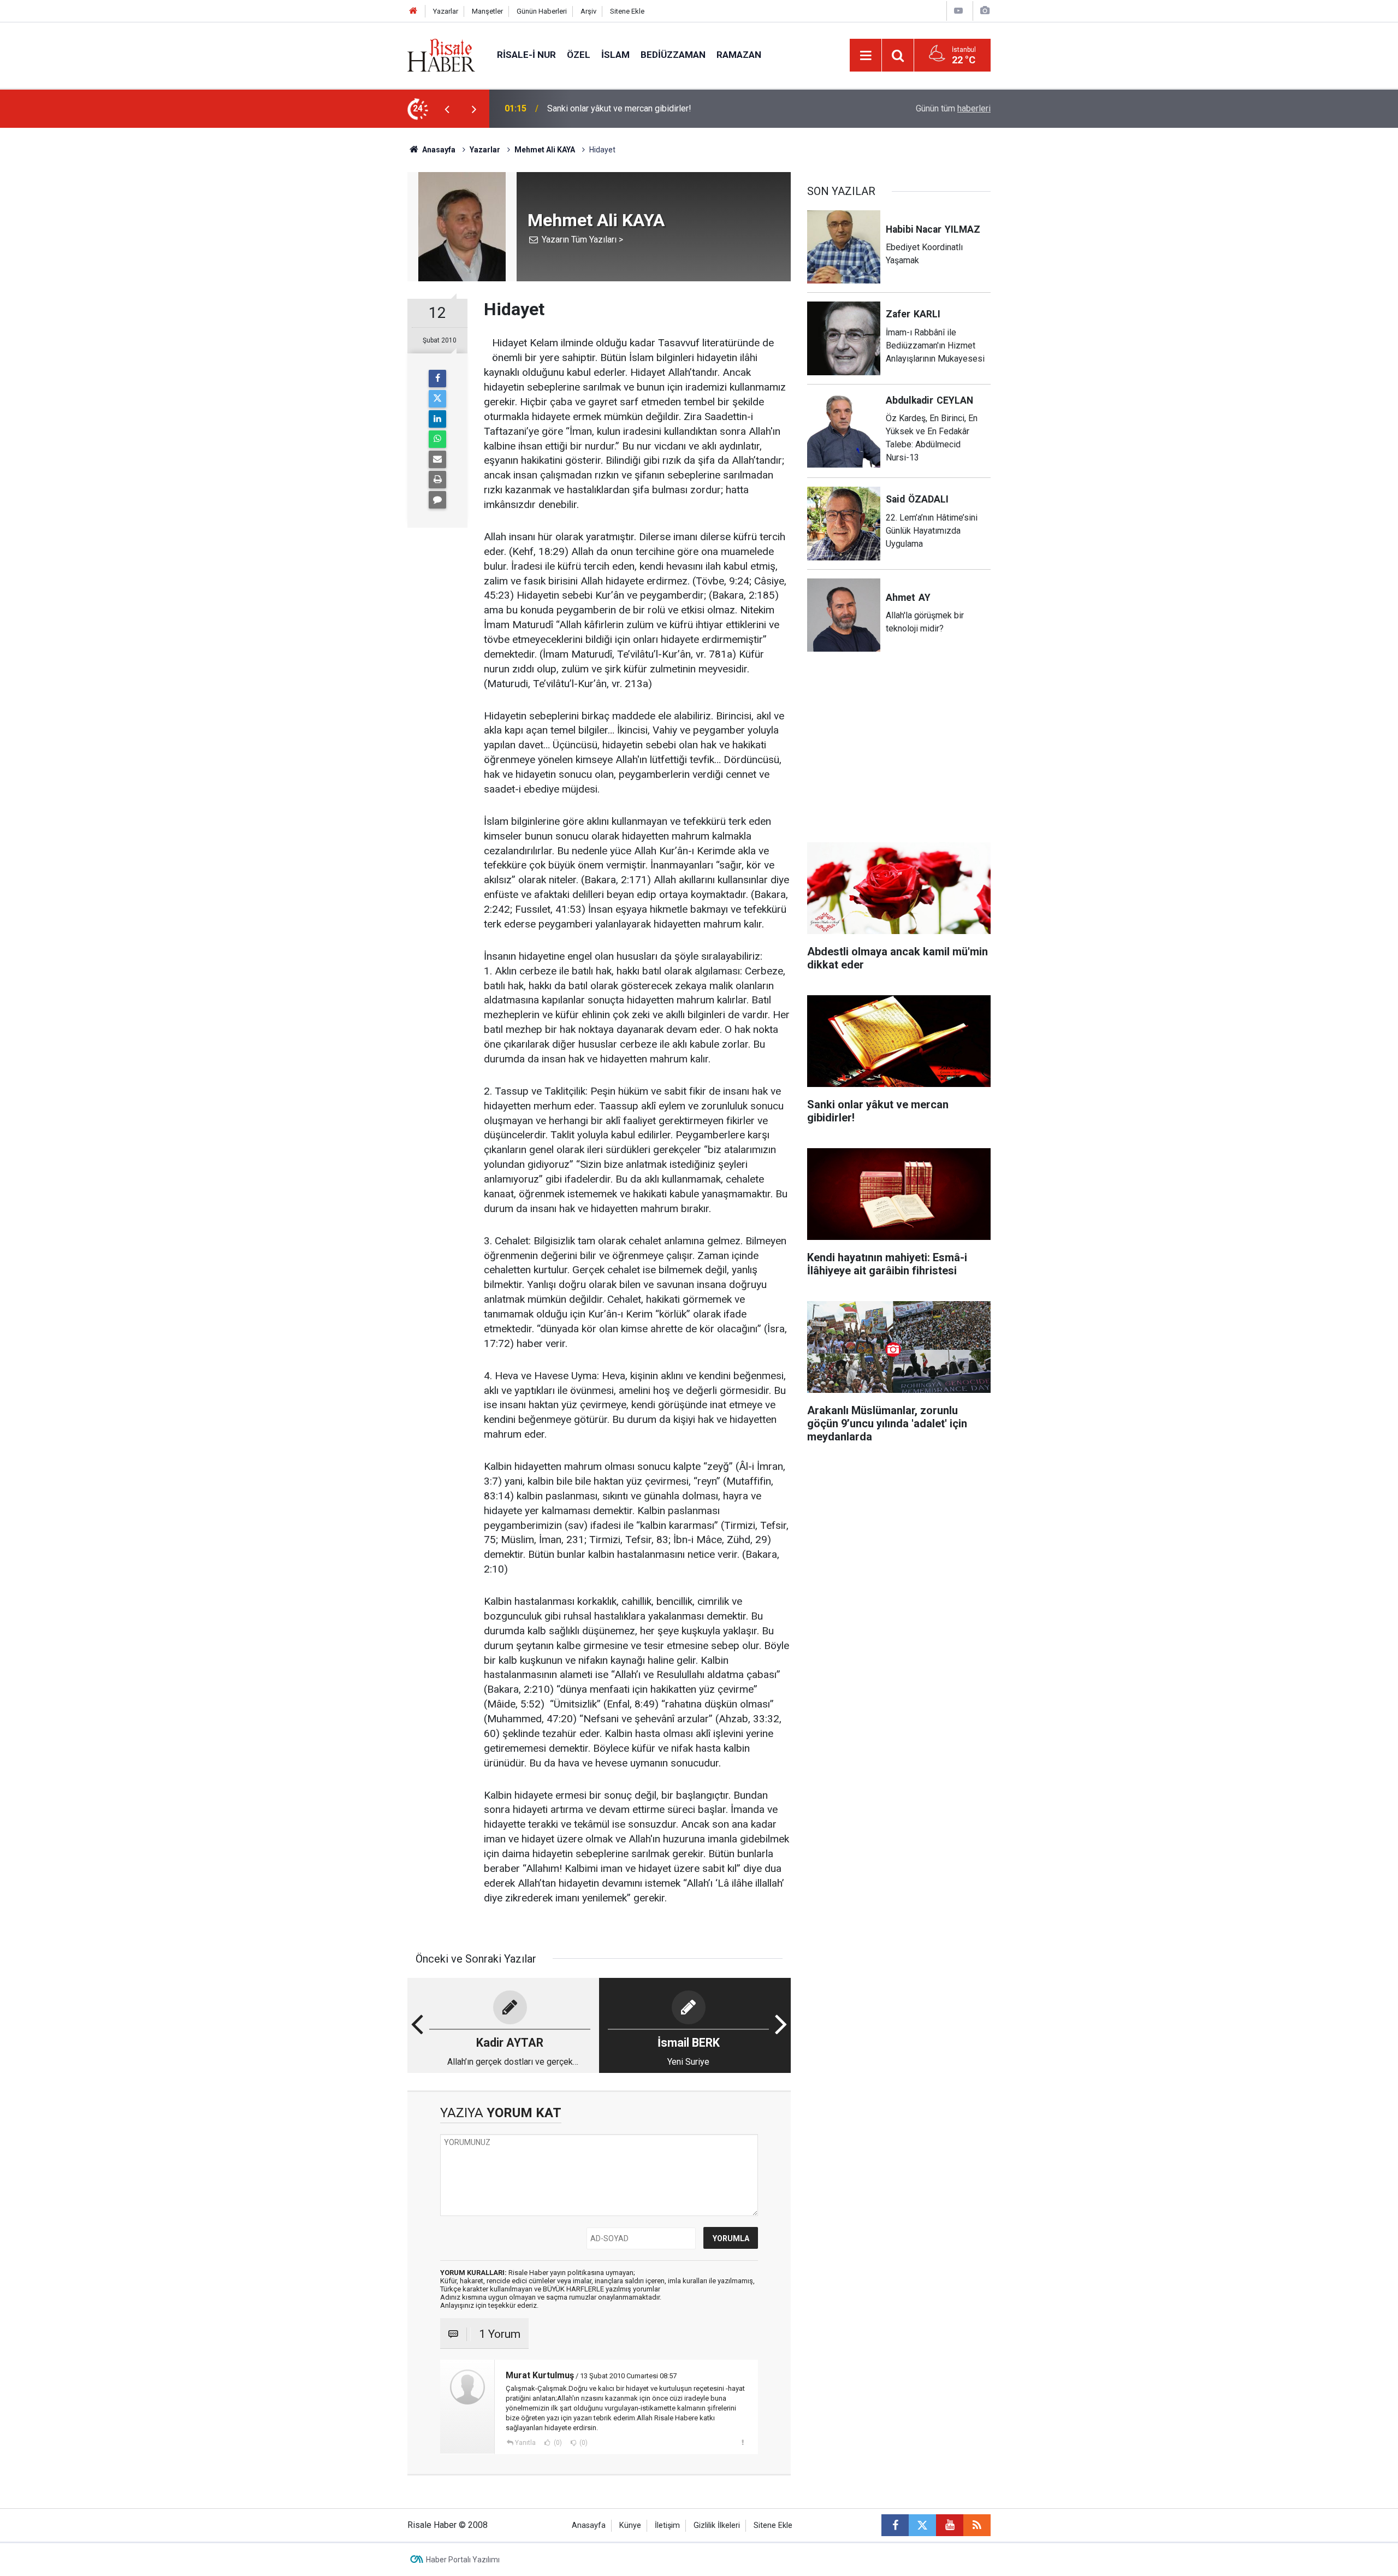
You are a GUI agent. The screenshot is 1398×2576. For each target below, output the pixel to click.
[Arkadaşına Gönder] (437, 459)
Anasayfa (589, 2525)
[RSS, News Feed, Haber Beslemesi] (977, 2525)
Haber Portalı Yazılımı (463, 2560)
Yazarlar (446, 11)
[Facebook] (437, 379)
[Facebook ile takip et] (895, 2525)
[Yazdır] (437, 480)
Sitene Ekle (627, 11)
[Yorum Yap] (437, 500)
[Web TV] (958, 11)
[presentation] (447, 109)
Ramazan (739, 55)
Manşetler (487, 11)
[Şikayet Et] (742, 2442)
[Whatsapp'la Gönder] (437, 439)
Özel (579, 55)
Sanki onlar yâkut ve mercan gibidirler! (619, 108)
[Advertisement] (356, 320)
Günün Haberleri (542, 11)
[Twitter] (437, 399)
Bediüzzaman (673, 55)
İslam (615, 55)
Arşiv (588, 11)
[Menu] (866, 56)
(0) (557, 2443)
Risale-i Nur (526, 55)
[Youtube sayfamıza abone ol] (950, 2525)
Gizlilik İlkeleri (717, 2525)
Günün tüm (953, 108)
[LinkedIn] (437, 419)
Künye (630, 2525)
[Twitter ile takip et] (922, 2525)
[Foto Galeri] (985, 11)
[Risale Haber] (441, 54)
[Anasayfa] (413, 11)
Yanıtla (525, 2443)
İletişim (667, 2525)
